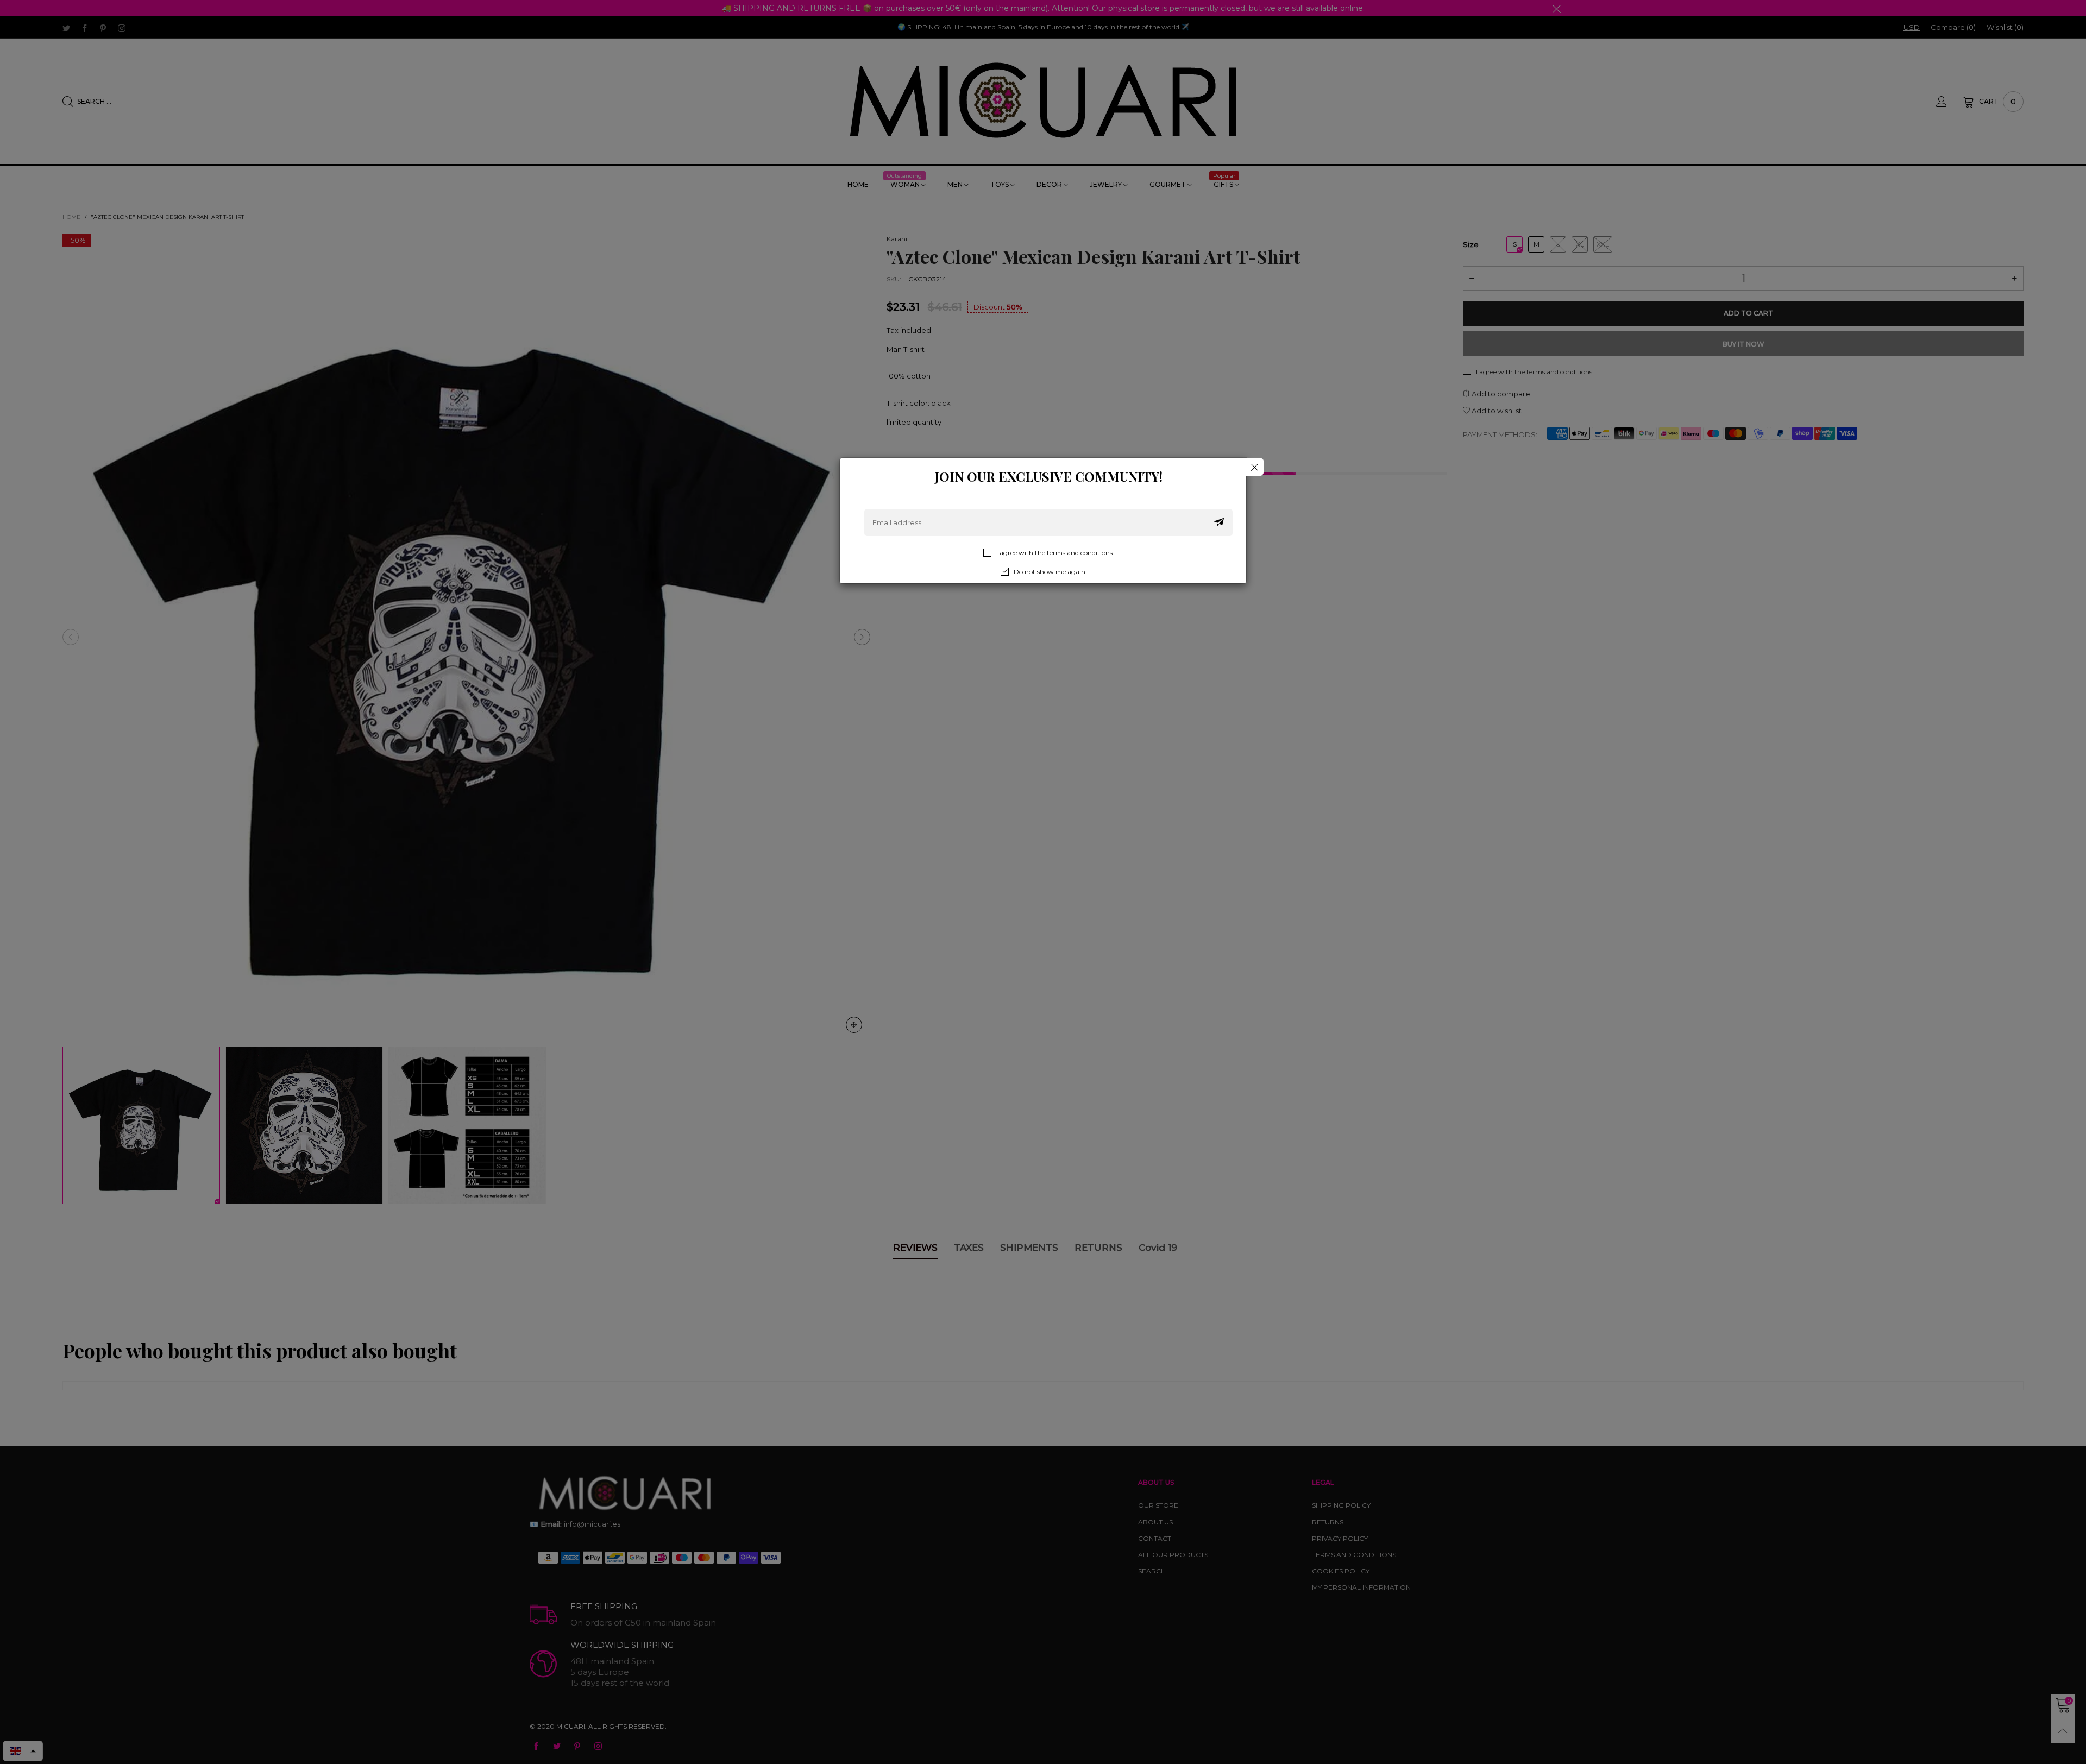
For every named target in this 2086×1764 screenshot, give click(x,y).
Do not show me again (1050, 572)
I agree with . (1055, 553)
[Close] (1255, 467)
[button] (1219, 522)
